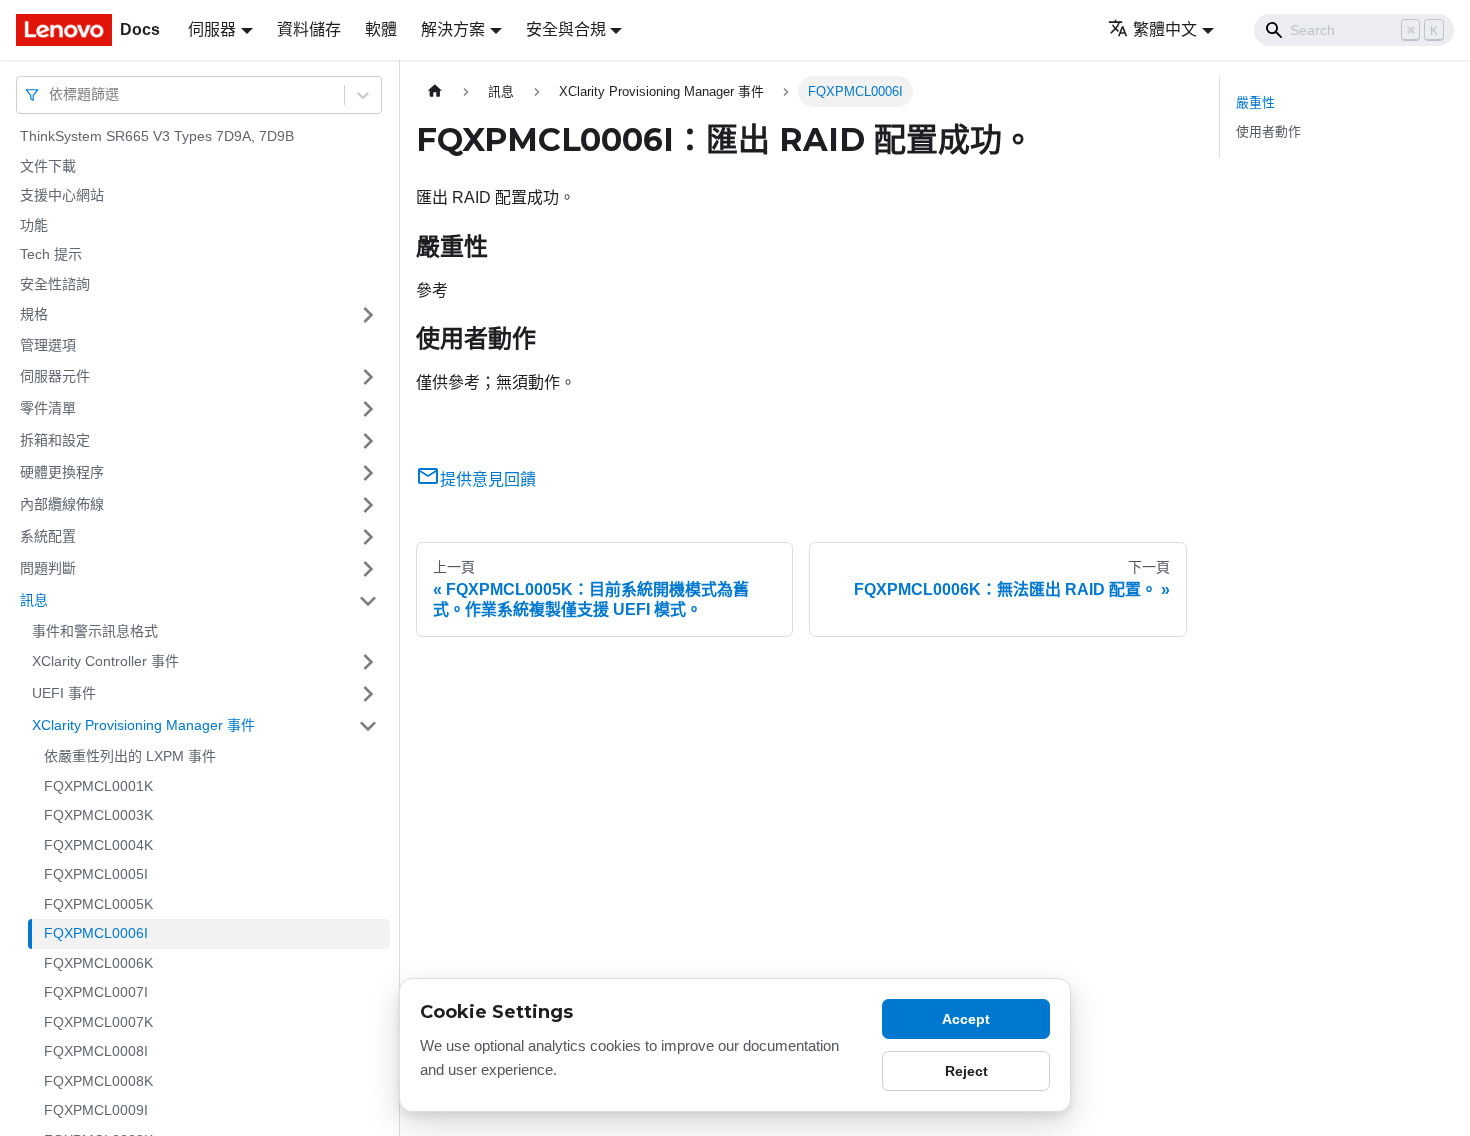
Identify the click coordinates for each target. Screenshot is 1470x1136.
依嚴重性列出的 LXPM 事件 (130, 756)
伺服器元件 (55, 376)
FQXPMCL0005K (98, 904)
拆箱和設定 (55, 440)
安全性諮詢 (55, 284)
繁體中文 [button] (1165, 29)
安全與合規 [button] (566, 29)
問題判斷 (48, 568)
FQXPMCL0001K (98, 786)
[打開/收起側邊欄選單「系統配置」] (368, 537)
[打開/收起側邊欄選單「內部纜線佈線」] (368, 505)
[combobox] (51, 94)
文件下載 (48, 166)
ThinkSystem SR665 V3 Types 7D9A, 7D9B (157, 136)
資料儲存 (309, 29)
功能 (34, 225)
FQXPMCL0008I (96, 1051)
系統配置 (48, 536)
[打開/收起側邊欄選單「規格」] (368, 315)
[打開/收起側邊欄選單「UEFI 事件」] (368, 694)
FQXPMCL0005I (96, 874)
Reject (966, 1071)
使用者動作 (1268, 131)
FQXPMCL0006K (98, 963)
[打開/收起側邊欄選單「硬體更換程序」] (368, 473)
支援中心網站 (62, 195)
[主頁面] (435, 91)
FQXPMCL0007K (98, 1022)
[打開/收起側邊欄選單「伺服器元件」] (368, 377)
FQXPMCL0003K (98, 815)
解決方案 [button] (453, 29)
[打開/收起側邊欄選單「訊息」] (368, 601)
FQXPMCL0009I (96, 1110)
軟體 (381, 29)
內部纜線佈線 (62, 504)
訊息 (34, 600)
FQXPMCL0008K (98, 1081)
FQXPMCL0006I (96, 933)
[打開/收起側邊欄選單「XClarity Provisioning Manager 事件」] (368, 726)
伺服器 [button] (212, 29)
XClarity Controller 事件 (105, 661)
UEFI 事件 (64, 693)
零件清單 (48, 408)
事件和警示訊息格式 (95, 631)
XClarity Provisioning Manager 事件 (143, 725)
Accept (966, 1019)
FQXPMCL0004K (98, 845)
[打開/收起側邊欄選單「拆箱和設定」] (368, 441)
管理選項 (48, 345)
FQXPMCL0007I (96, 992)
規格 (34, 314)
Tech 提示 (51, 254)
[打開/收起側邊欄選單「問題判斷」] (368, 569)
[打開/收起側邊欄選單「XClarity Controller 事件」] (368, 662)
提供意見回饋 (488, 479)
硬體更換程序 (62, 472)
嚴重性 (1255, 102)
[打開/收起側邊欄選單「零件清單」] (368, 409)
